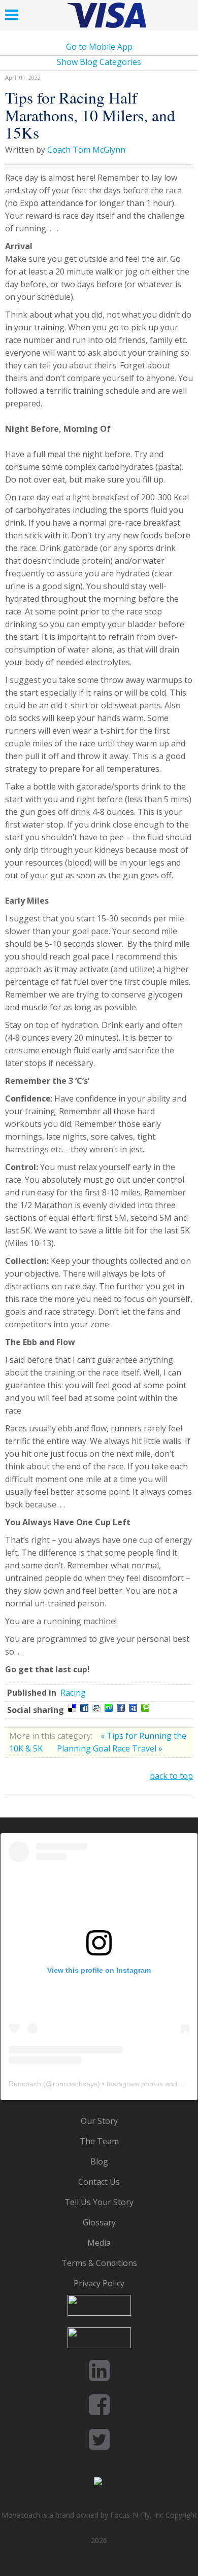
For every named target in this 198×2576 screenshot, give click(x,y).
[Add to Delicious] (72, 1708)
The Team (99, 2141)
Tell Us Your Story (99, 2202)
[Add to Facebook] (121, 1708)
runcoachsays (75, 2084)
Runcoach (25, 2084)
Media (99, 2243)
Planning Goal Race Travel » (110, 1748)
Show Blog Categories (99, 62)
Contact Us (99, 2182)
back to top (171, 1776)
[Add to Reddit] (96, 1708)
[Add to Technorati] (145, 1708)
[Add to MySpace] (133, 1708)
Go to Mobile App (99, 47)
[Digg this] (84, 1708)
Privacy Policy (99, 2283)
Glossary (99, 2222)
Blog (99, 2161)
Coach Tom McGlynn (86, 150)
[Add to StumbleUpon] (109, 1708)
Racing (73, 1693)
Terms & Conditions (99, 2263)
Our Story (99, 2121)
